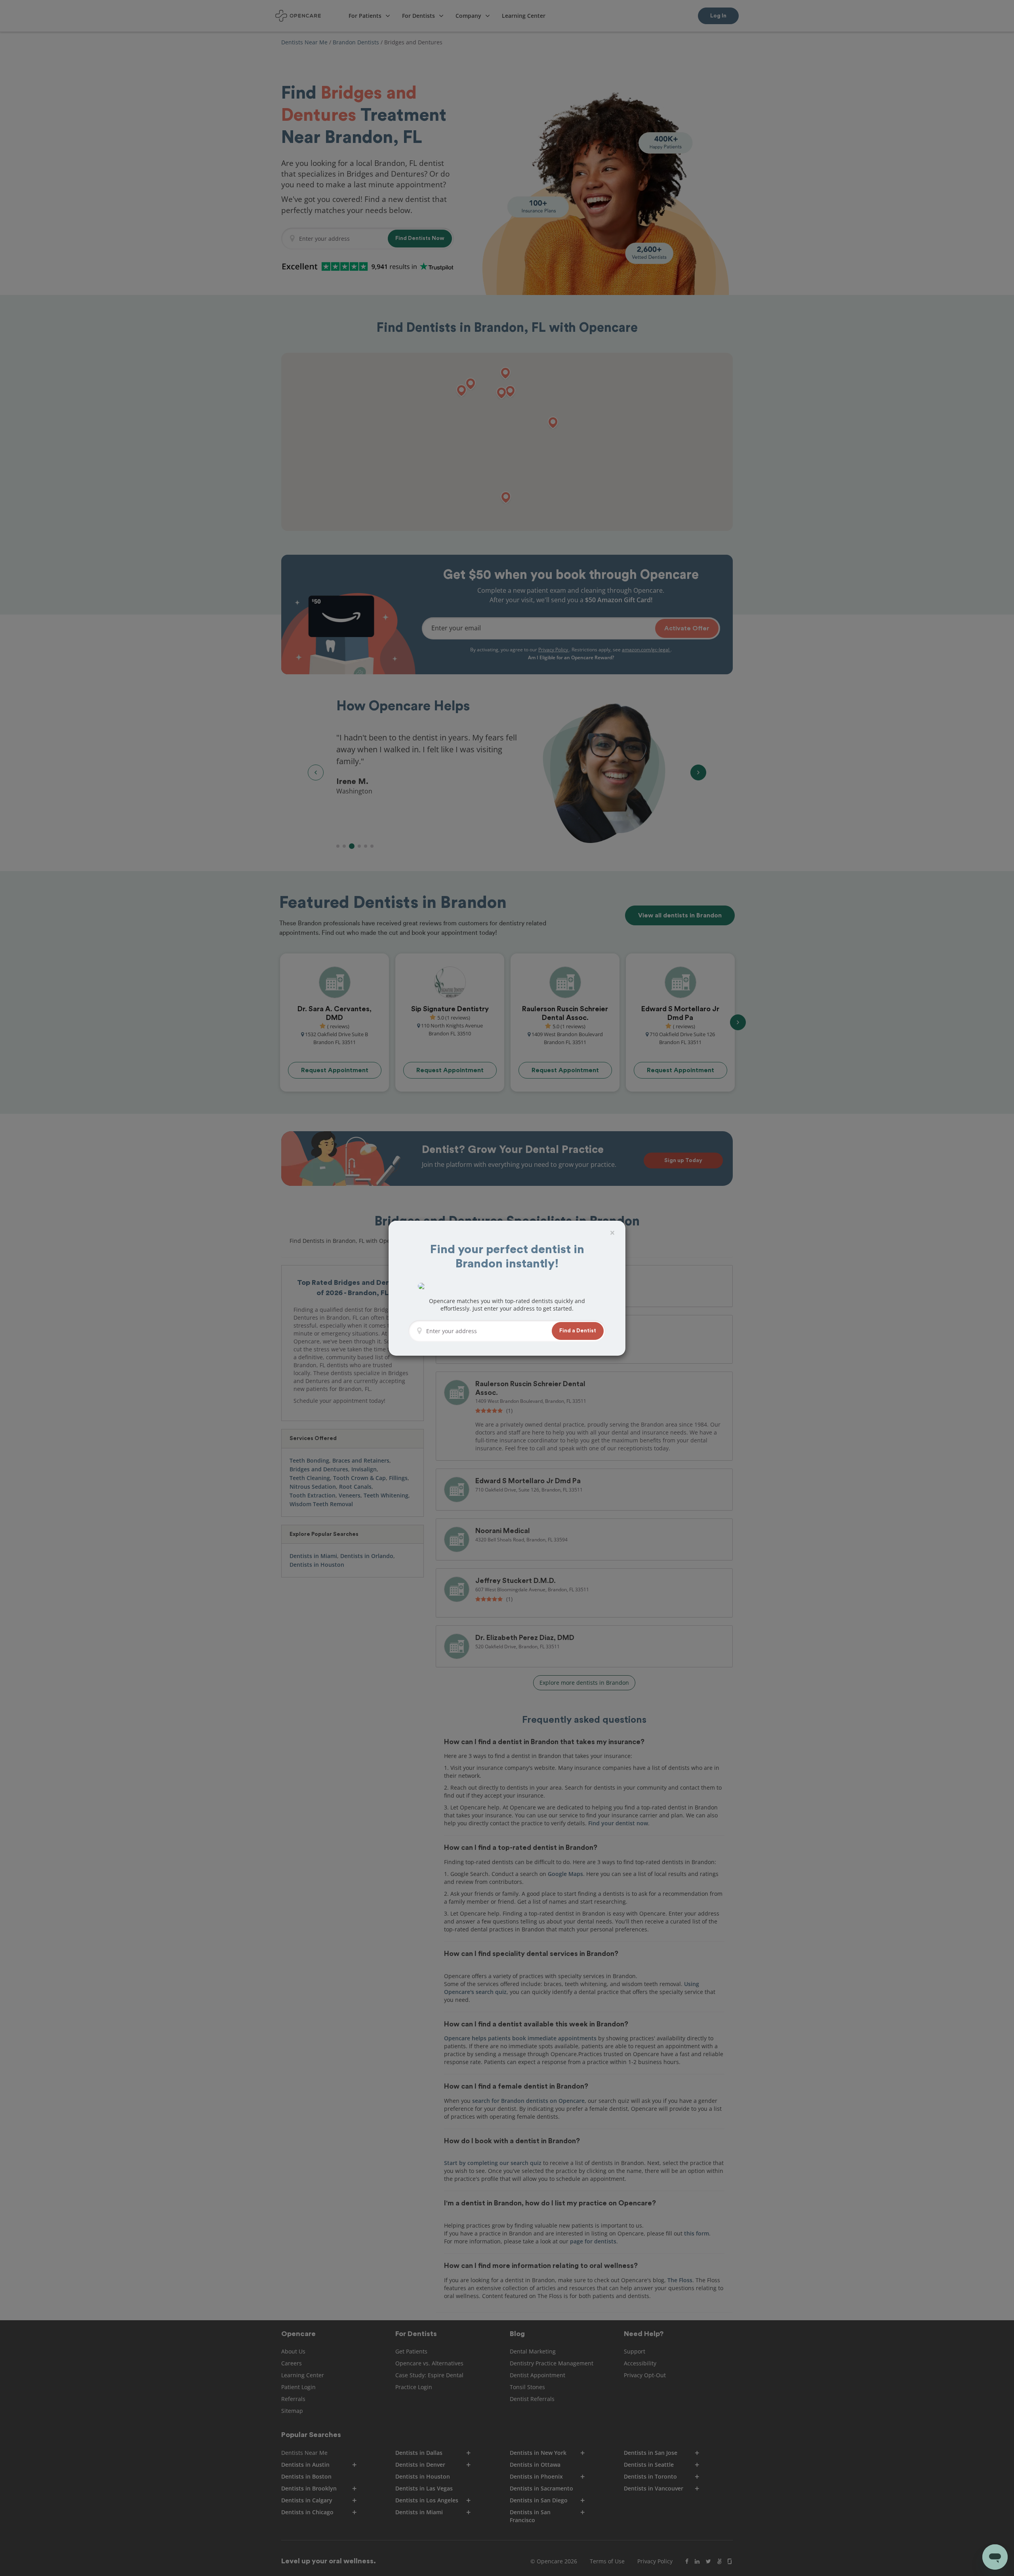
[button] (578, 1331)
